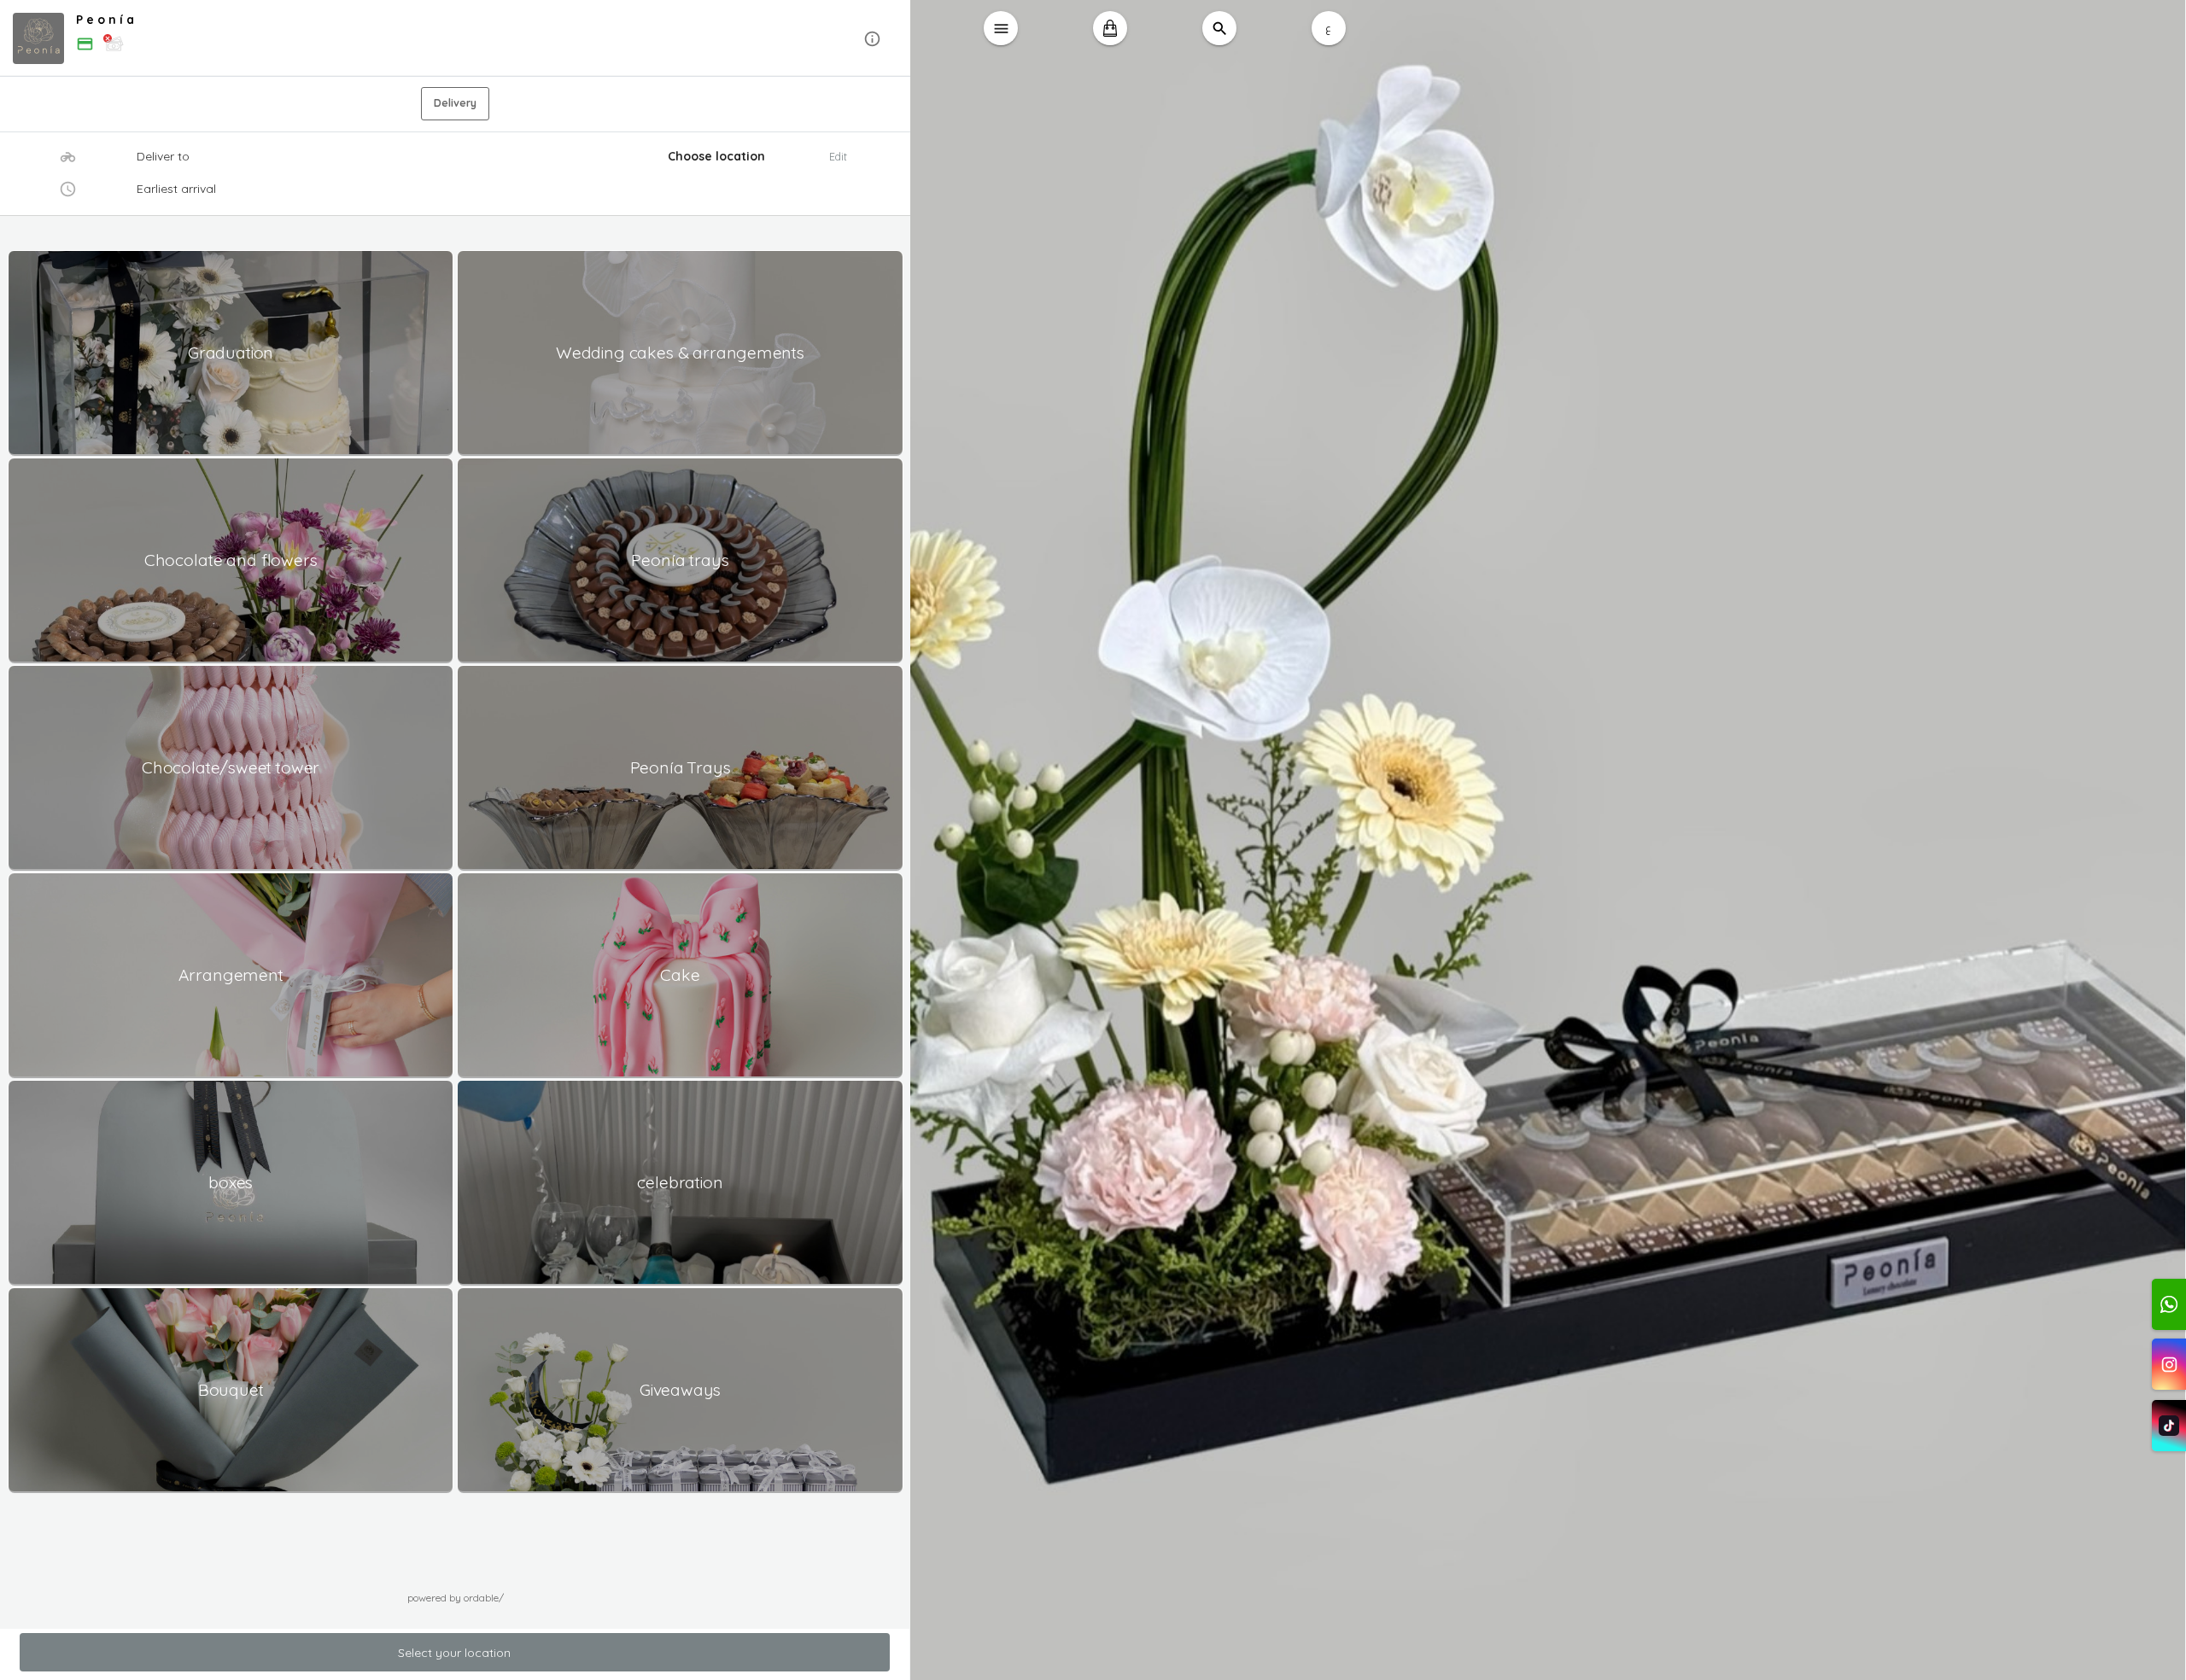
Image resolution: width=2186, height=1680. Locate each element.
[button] (456, 39)
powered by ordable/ (456, 1598)
